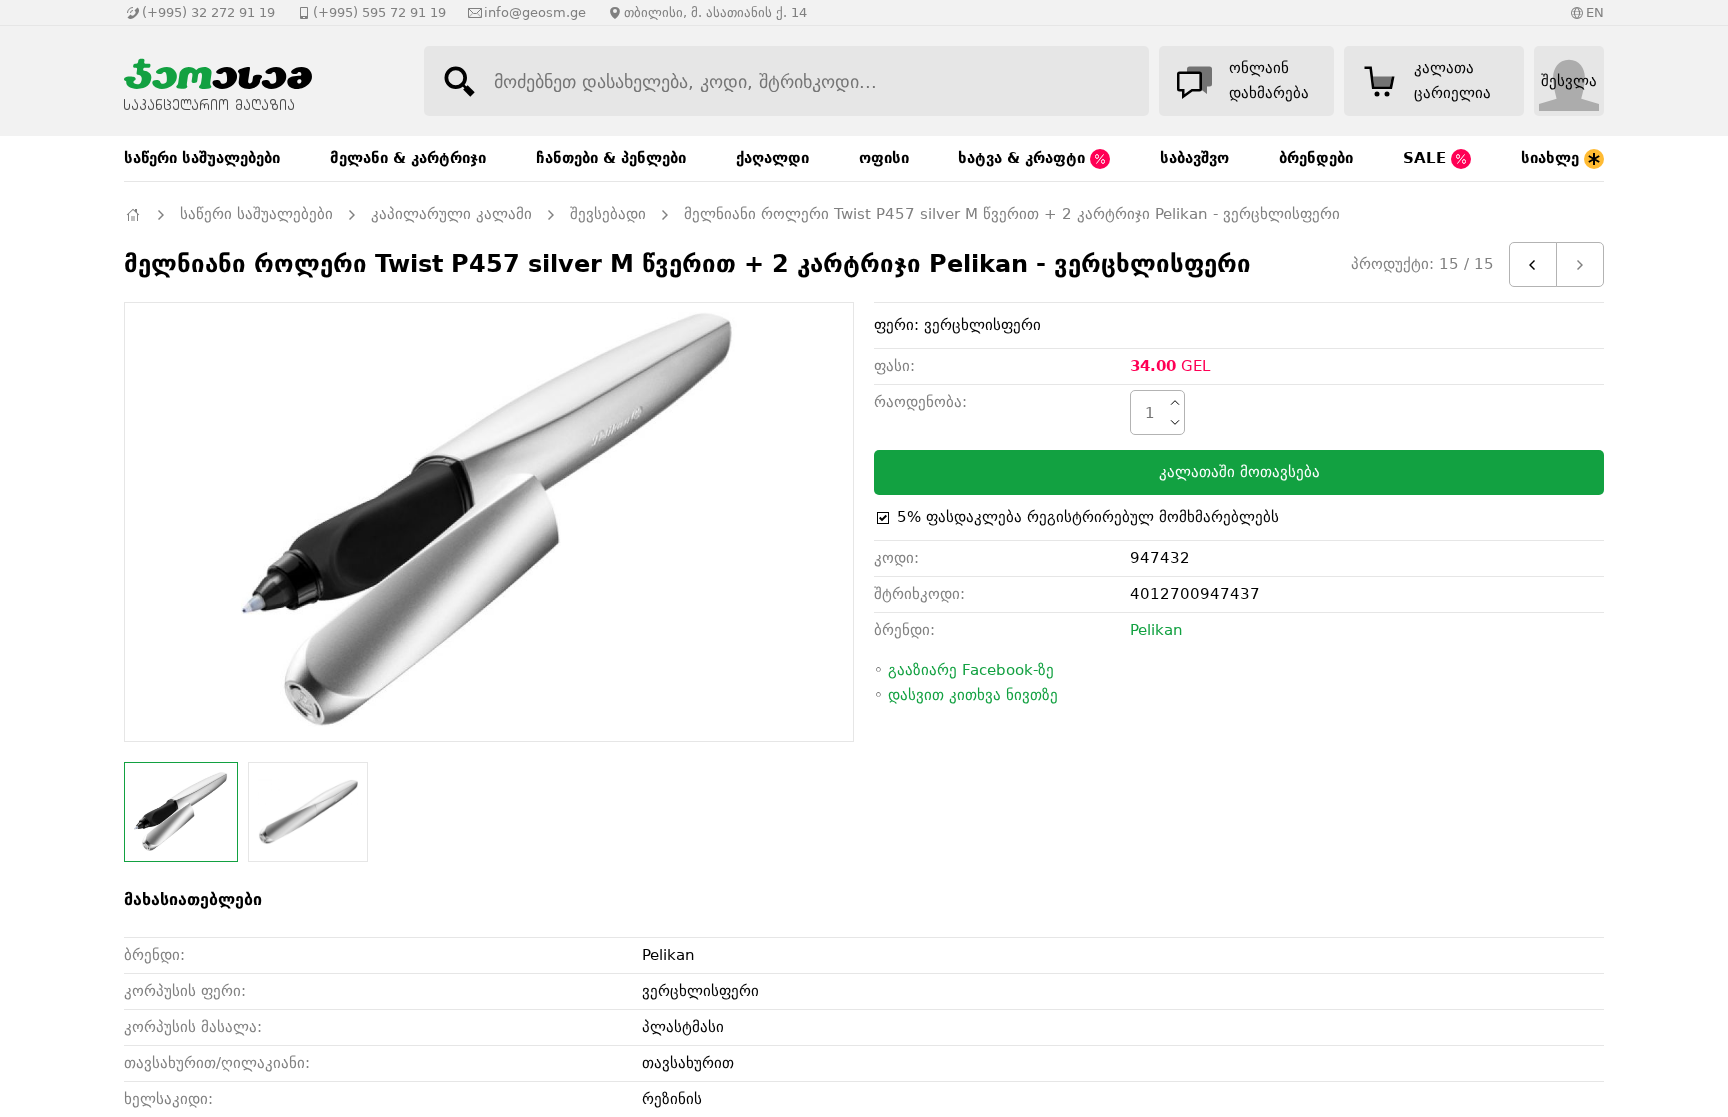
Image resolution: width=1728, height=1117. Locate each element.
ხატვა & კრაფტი (1024, 158)
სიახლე (1552, 158)
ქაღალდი (772, 158)
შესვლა (1569, 81)
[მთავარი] (133, 214)
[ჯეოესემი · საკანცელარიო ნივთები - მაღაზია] (254, 81)
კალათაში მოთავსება (1239, 472)
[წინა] (1533, 264)
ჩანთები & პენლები (611, 158)
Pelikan (1156, 630)
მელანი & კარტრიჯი (408, 158)
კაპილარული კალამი (451, 214)
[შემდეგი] (1580, 264)
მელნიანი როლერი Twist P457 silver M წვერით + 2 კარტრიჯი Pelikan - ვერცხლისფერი (1012, 214)
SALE (1427, 158)
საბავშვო (1194, 158)
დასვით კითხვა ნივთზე (973, 695)
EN (1595, 12)
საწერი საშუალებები (202, 158)
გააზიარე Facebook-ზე (971, 670)
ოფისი (884, 158)
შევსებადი (608, 214)
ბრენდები (1316, 158)
